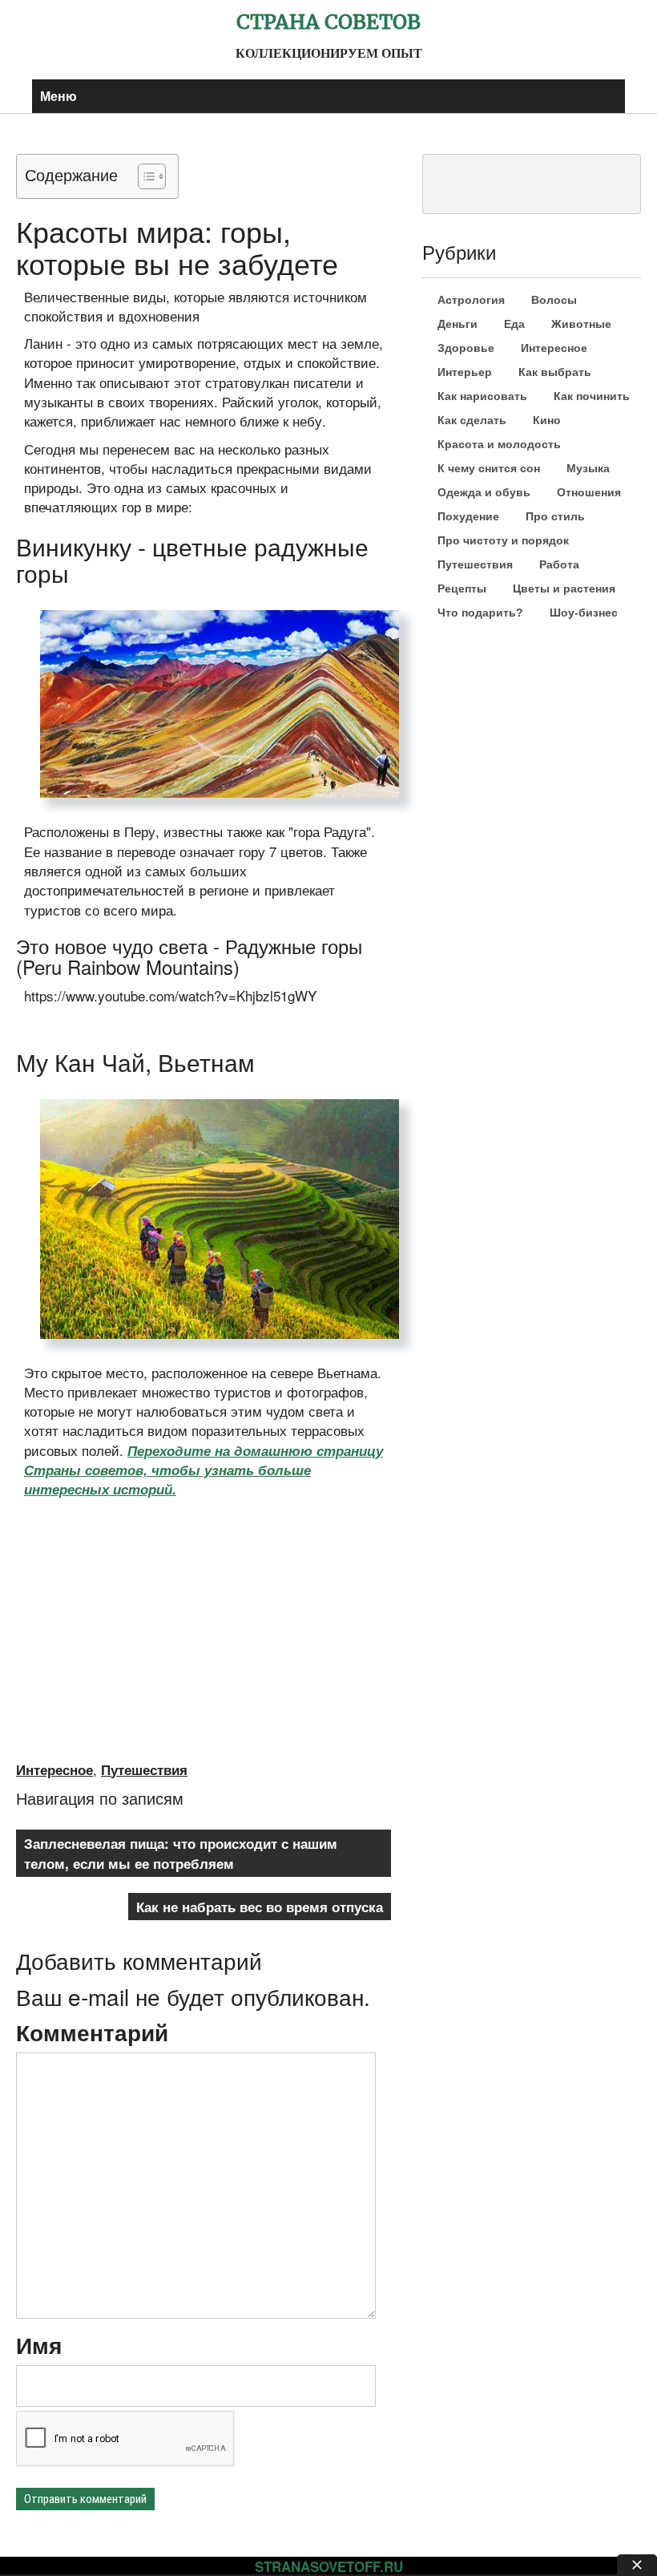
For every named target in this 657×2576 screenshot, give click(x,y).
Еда (514, 324)
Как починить (592, 396)
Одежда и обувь (484, 492)
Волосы (554, 300)
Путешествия (144, 1769)
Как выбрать (555, 372)
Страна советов (328, 22)
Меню (58, 96)
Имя (39, 2345)
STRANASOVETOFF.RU (329, 2566)
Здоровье (466, 348)
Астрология (471, 300)
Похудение (468, 516)
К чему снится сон (489, 468)
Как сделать (472, 420)
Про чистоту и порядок (503, 540)
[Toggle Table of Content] (144, 176)
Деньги (457, 324)
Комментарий (92, 2032)
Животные (581, 324)
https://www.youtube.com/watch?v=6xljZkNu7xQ (149, 1514)
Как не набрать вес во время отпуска (260, 1907)
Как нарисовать (482, 396)
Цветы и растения (564, 588)
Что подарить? (480, 613)
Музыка (588, 468)
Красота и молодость (499, 444)
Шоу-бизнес (584, 613)
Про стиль (555, 516)
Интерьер (465, 372)
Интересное (54, 1769)
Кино (547, 420)
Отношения (589, 492)
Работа (559, 564)
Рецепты (462, 588)
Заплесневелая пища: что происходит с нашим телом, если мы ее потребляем (181, 1853)
